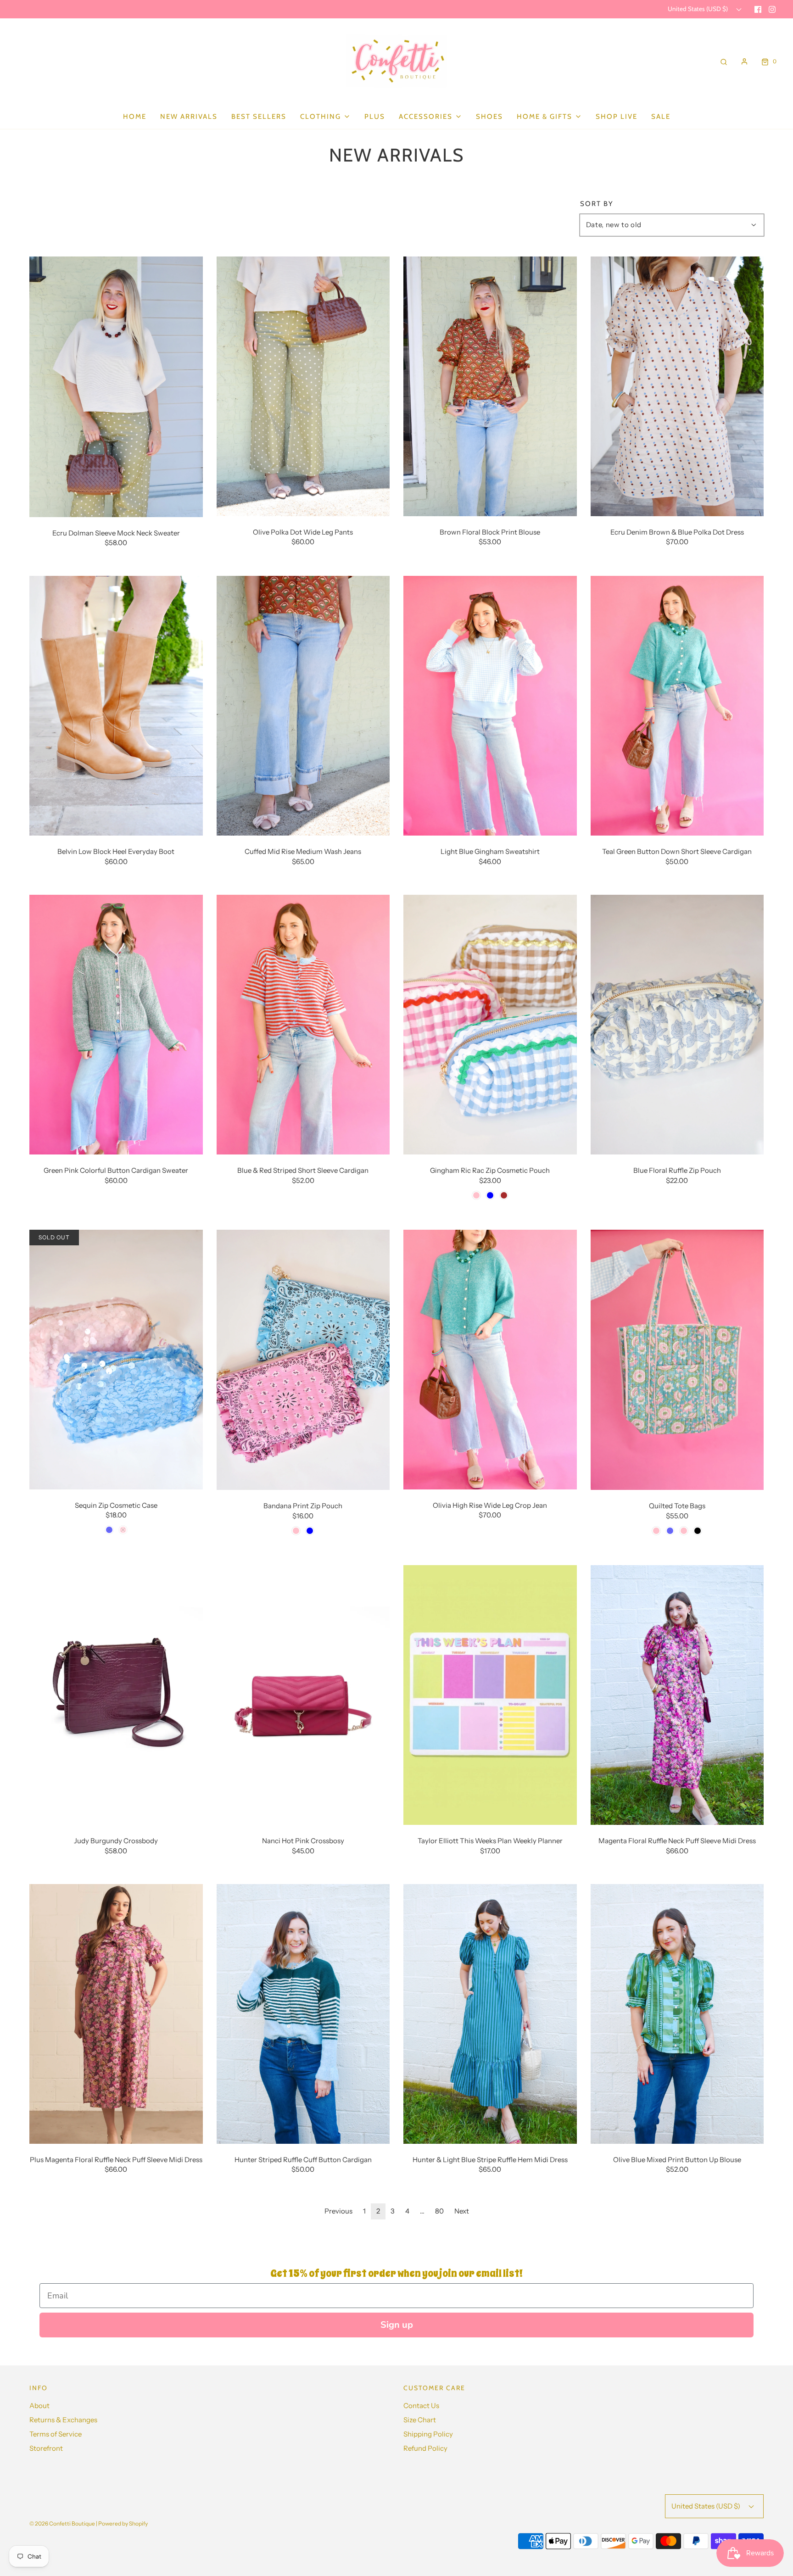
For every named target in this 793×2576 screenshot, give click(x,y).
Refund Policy (425, 2448)
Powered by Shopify (123, 2523)
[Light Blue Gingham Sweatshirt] (490, 705)
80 (439, 2211)
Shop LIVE (617, 117)
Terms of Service (56, 2434)
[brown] (504, 1195)
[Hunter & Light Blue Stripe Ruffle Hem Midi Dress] (490, 2013)
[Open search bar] (724, 61)
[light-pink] (296, 1531)
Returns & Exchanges (63, 2420)
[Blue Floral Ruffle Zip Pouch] (677, 1024)
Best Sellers (259, 117)
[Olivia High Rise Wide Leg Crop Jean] (490, 1359)
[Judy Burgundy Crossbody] (116, 1694)
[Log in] (744, 61)
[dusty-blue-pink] (684, 1531)
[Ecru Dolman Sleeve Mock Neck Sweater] (116, 386)
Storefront (46, 2448)
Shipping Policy (428, 2434)
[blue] (490, 1195)
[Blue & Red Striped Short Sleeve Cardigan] (303, 1024)
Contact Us (421, 2406)
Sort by (597, 204)
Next (462, 2211)
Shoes (489, 117)
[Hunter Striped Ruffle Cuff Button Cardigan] (303, 2013)
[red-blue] (670, 1531)
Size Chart (420, 2420)
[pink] (476, 1195)
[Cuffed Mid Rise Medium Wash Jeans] (303, 705)
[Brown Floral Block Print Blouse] (490, 385)
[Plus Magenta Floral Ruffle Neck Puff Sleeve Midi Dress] (116, 2013)
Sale (661, 117)
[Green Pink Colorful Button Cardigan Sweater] (116, 1024)
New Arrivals (189, 117)
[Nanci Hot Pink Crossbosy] (303, 1694)
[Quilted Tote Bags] (677, 1359)
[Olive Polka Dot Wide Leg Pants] (303, 385)
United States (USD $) (698, 9)
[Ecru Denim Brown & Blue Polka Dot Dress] (677, 385)
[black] (698, 1531)
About (39, 2406)
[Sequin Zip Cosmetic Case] (116, 1359)
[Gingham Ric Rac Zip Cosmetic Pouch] (490, 1024)
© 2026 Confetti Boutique (62, 2523)
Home (135, 117)
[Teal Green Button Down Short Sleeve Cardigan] (677, 705)
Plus (375, 117)
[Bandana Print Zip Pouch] (303, 1359)
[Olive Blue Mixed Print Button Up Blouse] (677, 2013)
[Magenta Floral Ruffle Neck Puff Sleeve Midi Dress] (677, 1694)
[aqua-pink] (656, 1531)
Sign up (397, 2325)
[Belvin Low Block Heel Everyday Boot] (116, 705)
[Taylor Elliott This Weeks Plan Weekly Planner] (490, 1694)
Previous (338, 2211)
